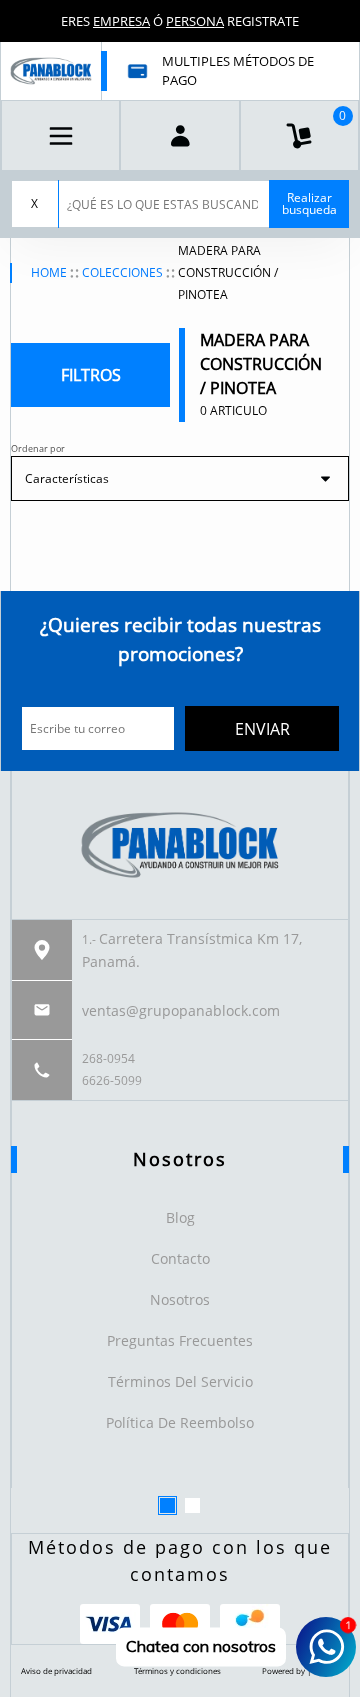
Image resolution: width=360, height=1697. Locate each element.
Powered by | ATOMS (300, 1670)
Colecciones (122, 272)
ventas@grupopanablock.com (181, 1010)
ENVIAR (262, 729)
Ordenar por (38, 448)
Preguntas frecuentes (180, 1340)
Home (49, 272)
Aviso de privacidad (56, 1670)
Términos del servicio (180, 1381)
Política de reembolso (180, 1422)
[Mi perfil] (179, 135)
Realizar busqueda (309, 203)
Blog (180, 1217)
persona (195, 21)
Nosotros (180, 1299)
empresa (121, 21)
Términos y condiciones (177, 1670)
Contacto (180, 1258)
